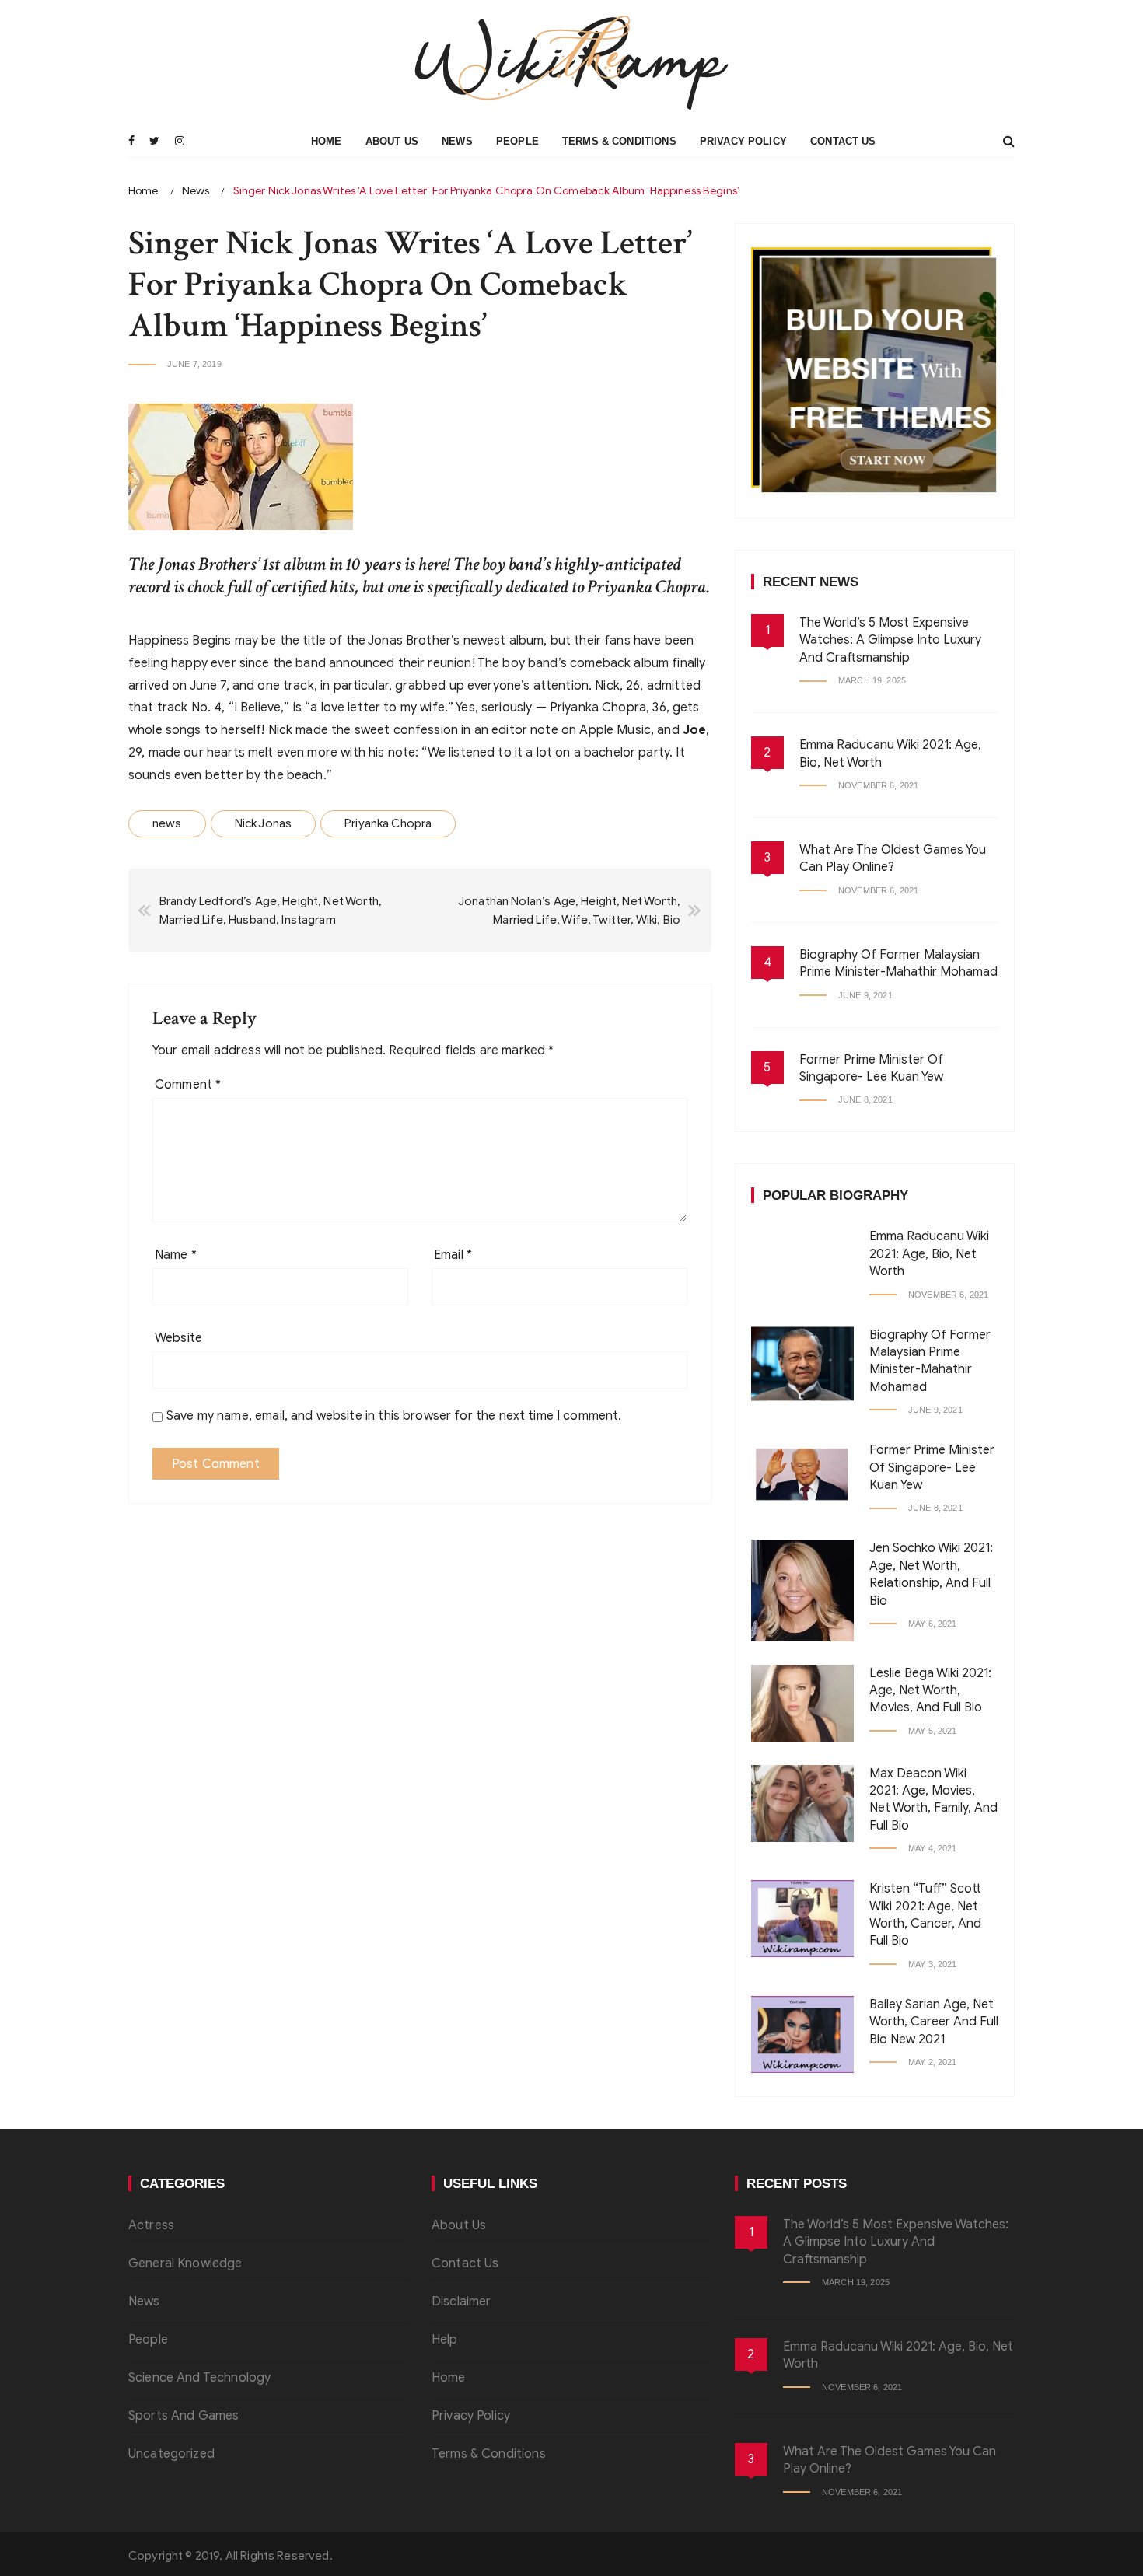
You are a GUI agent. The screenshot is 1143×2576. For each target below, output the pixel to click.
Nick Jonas (264, 823)
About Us (392, 141)
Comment (188, 1085)
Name (176, 1255)
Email (453, 1255)
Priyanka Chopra (388, 823)
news (167, 823)
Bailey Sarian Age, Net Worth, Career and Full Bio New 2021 (934, 2022)
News (457, 141)
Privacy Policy (743, 141)
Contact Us (843, 141)
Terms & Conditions (619, 141)
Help (445, 2340)
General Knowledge (185, 2263)
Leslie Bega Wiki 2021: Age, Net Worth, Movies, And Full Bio (930, 1691)
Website (178, 1338)
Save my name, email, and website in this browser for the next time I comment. (394, 1416)
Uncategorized (171, 2454)
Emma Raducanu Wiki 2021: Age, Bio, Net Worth (929, 1254)
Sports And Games (184, 2416)
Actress (151, 2225)
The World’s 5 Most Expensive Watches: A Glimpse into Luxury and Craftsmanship (890, 640)
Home (327, 141)
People (517, 141)
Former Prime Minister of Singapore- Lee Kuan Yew (932, 1468)
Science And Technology (199, 2378)
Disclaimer (461, 2302)
